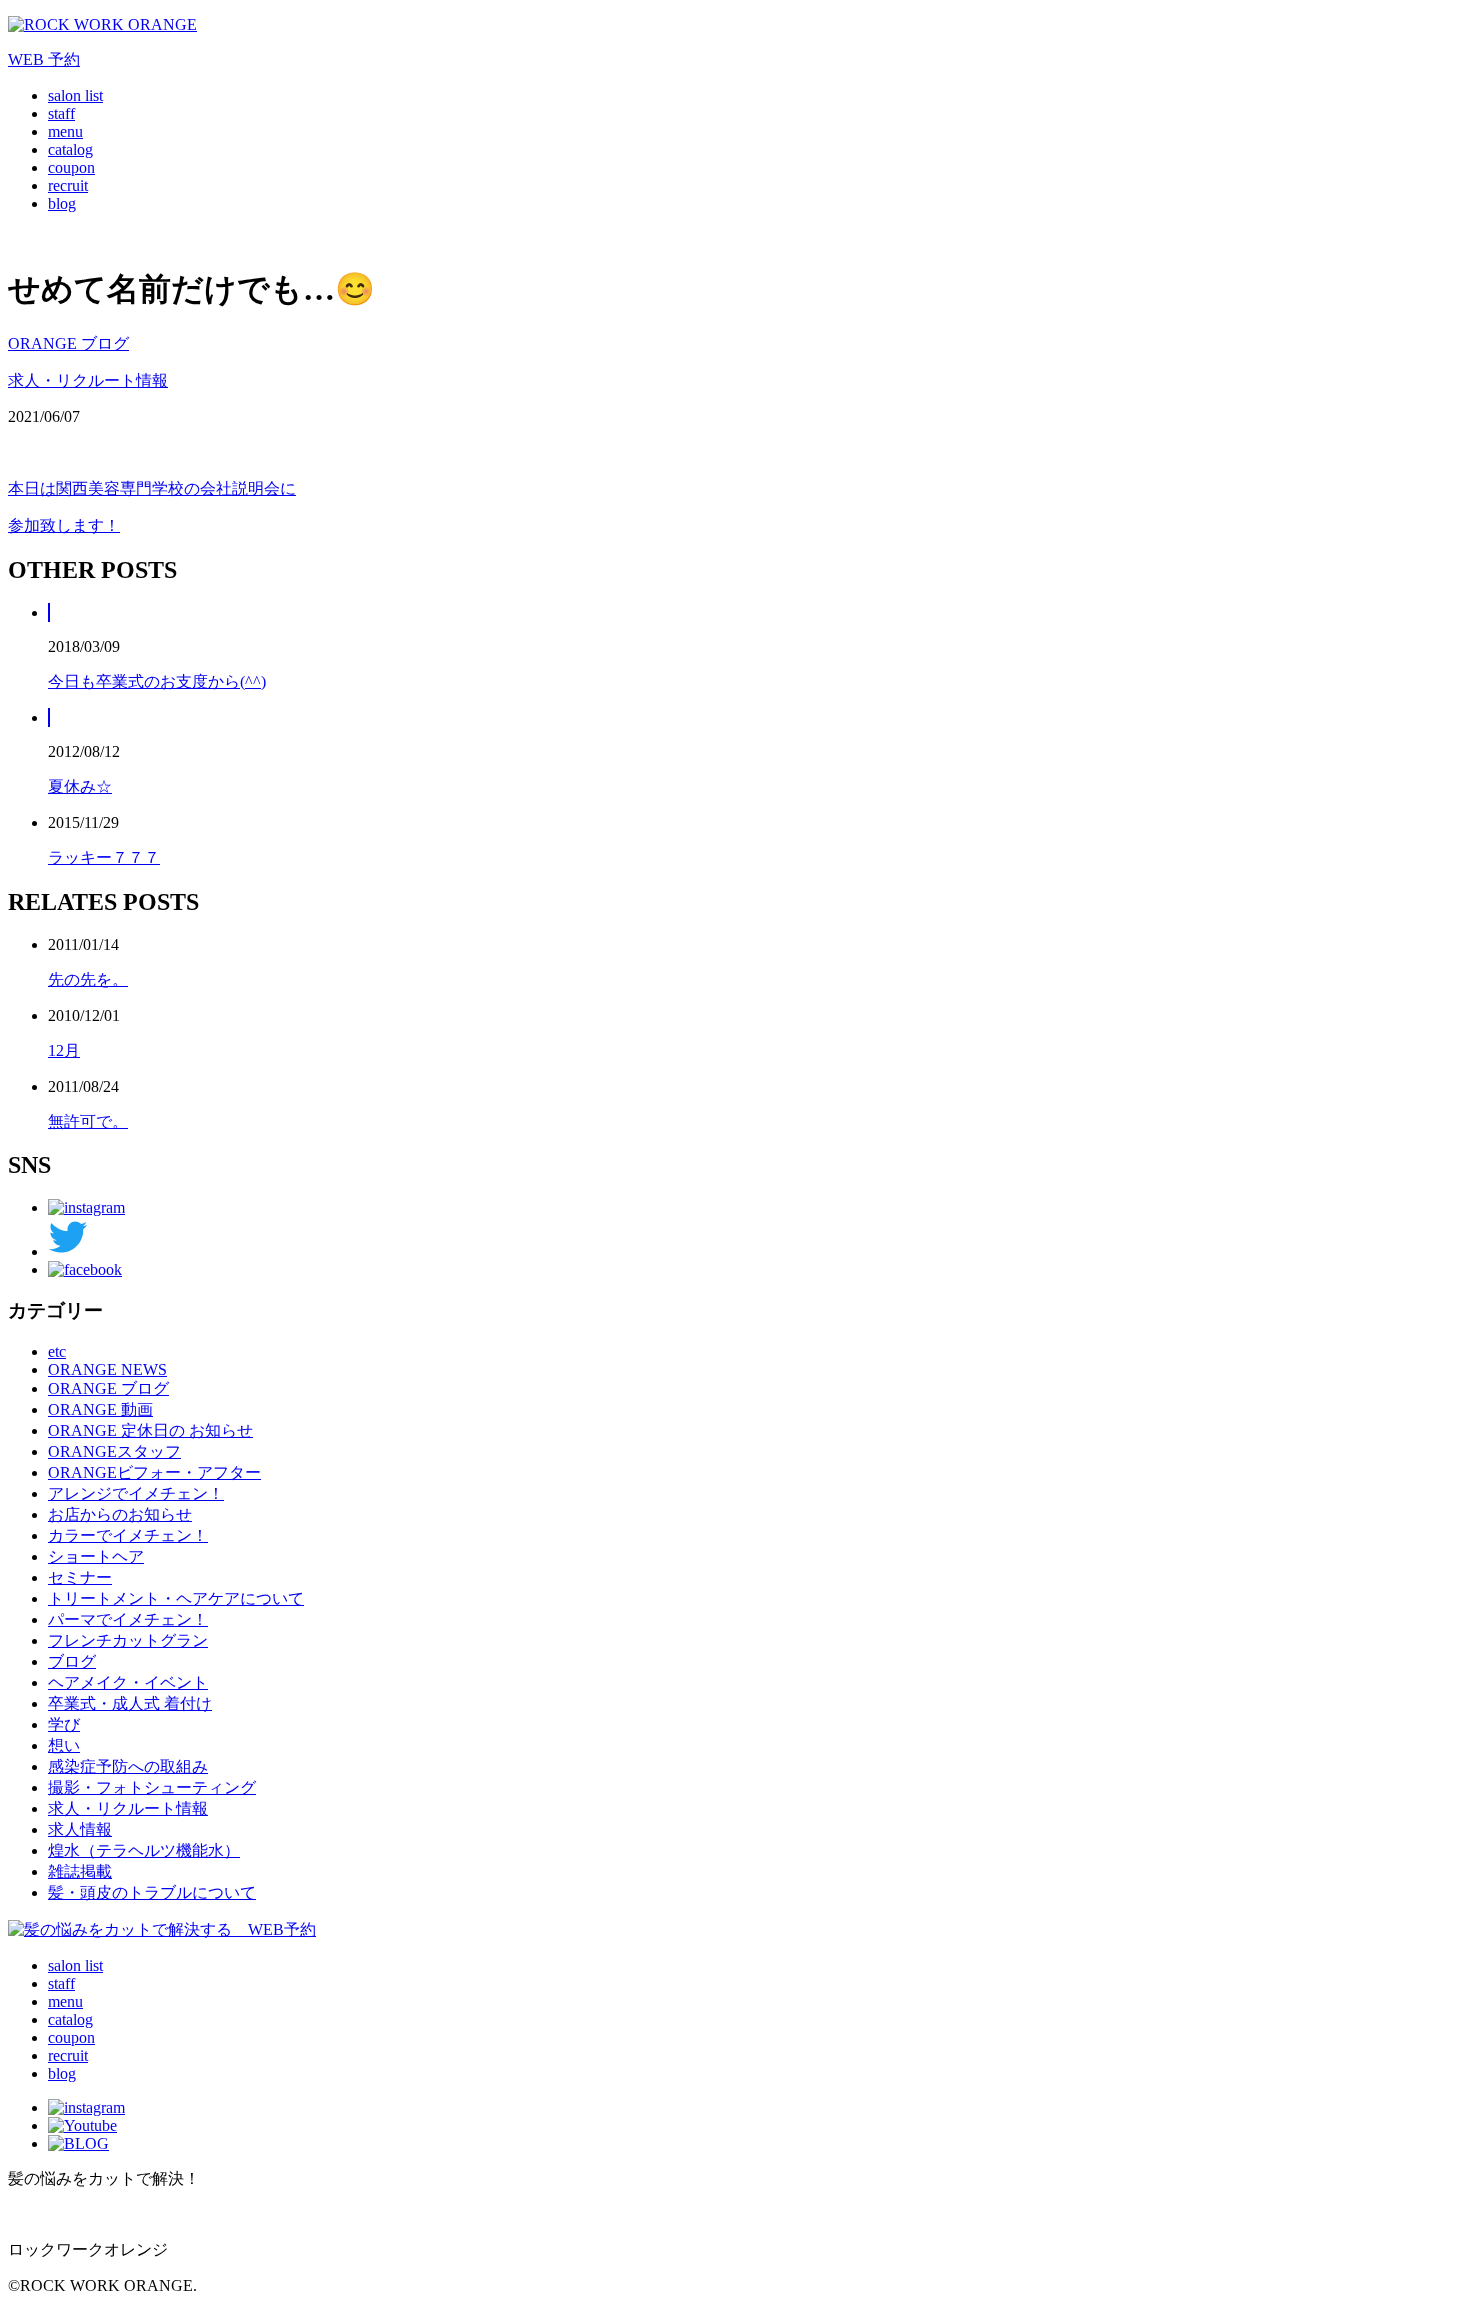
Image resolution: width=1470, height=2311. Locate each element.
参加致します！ (64, 525)
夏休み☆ (80, 786)
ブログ (72, 1661)
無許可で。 (88, 1121)
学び (64, 1724)
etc (57, 1351)
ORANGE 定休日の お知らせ (150, 1430)
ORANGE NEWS (107, 1369)
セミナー (80, 1577)
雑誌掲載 (80, 1871)
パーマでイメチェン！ (128, 1619)
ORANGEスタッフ (114, 1451)
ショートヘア (96, 1556)
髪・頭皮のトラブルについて (152, 1892)
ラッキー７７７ (104, 857)
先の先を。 (88, 979)
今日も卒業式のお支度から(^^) (157, 681)
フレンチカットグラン (128, 1640)
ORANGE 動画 (100, 1409)
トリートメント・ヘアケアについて (176, 1598)
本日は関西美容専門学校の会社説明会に (152, 488)
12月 (64, 1050)
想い (64, 1745)
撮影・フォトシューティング (152, 1787)
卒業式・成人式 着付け (130, 1703)
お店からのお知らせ (120, 1514)
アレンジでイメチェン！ (136, 1493)
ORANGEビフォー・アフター (154, 1472)
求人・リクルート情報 (88, 380)
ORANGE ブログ (68, 343)
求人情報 (80, 1829)
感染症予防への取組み (128, 1766)
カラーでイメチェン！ (128, 1535)
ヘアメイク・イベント (128, 1682)
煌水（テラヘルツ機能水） (144, 1850)
